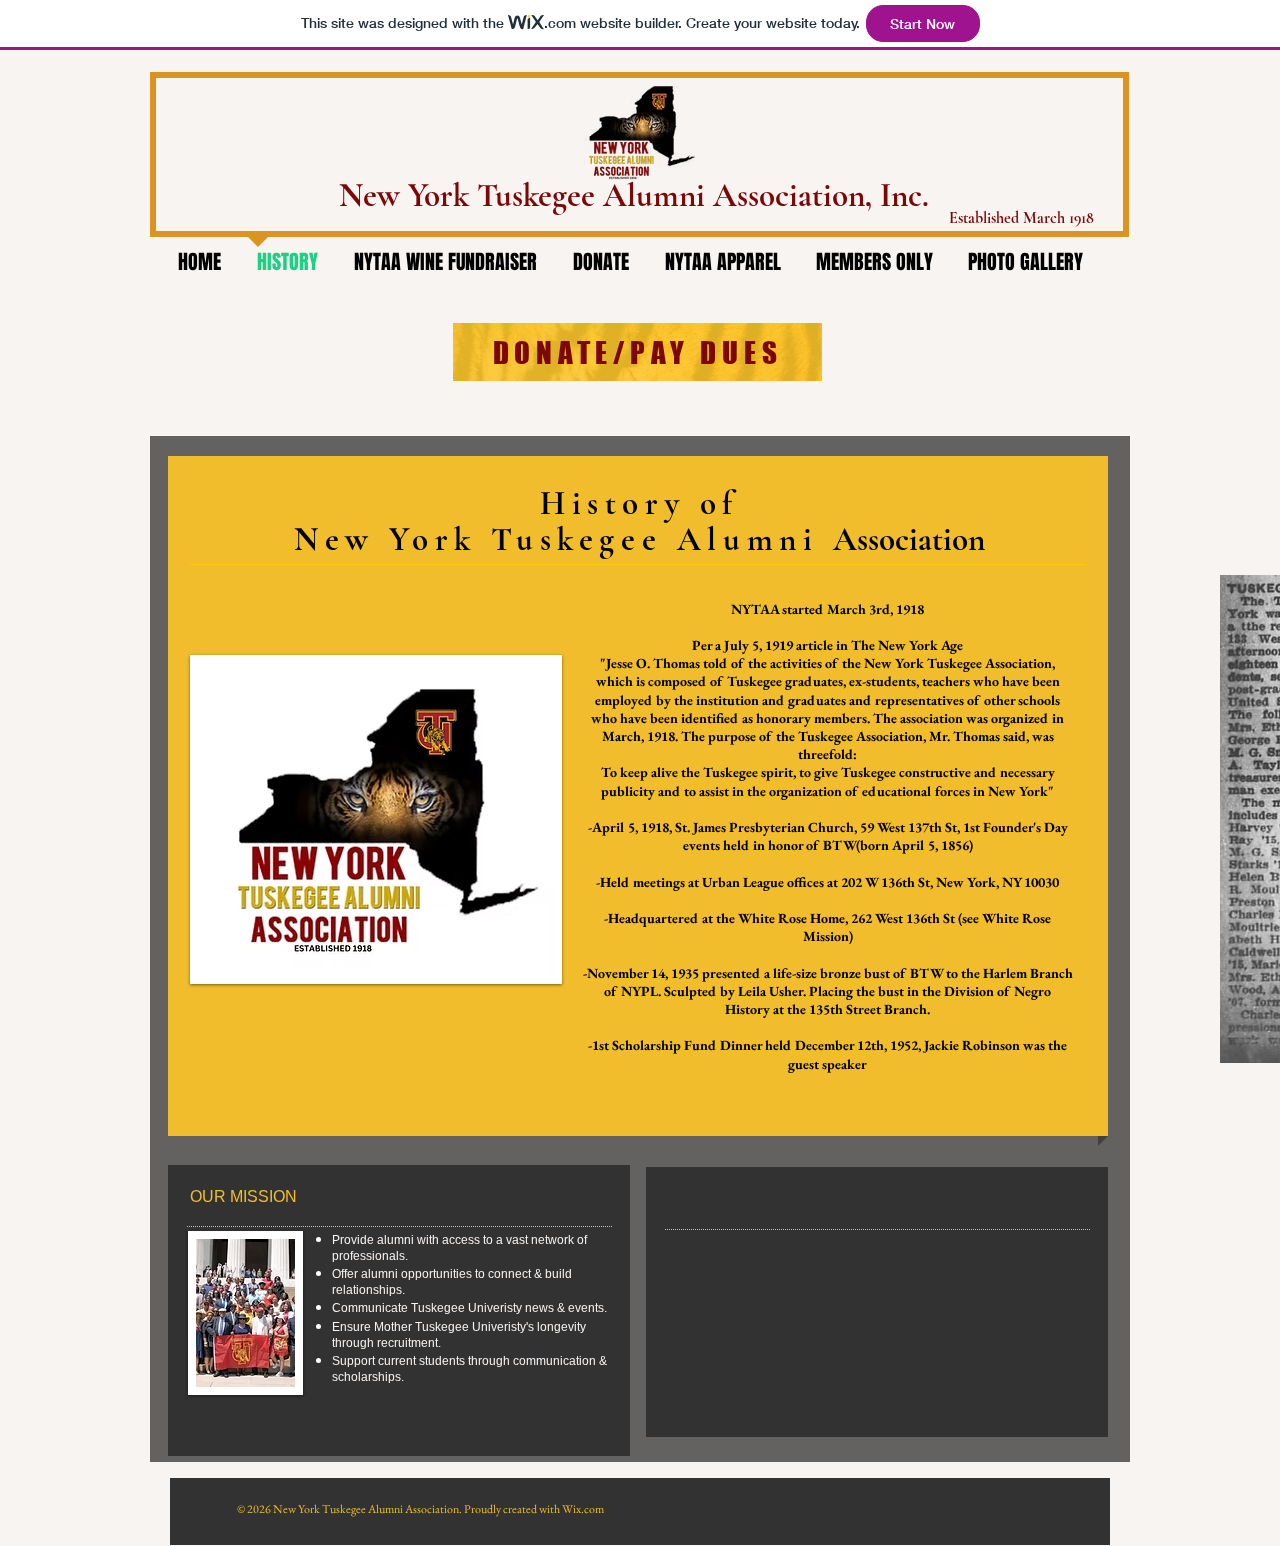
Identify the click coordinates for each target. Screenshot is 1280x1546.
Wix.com (583, 1509)
